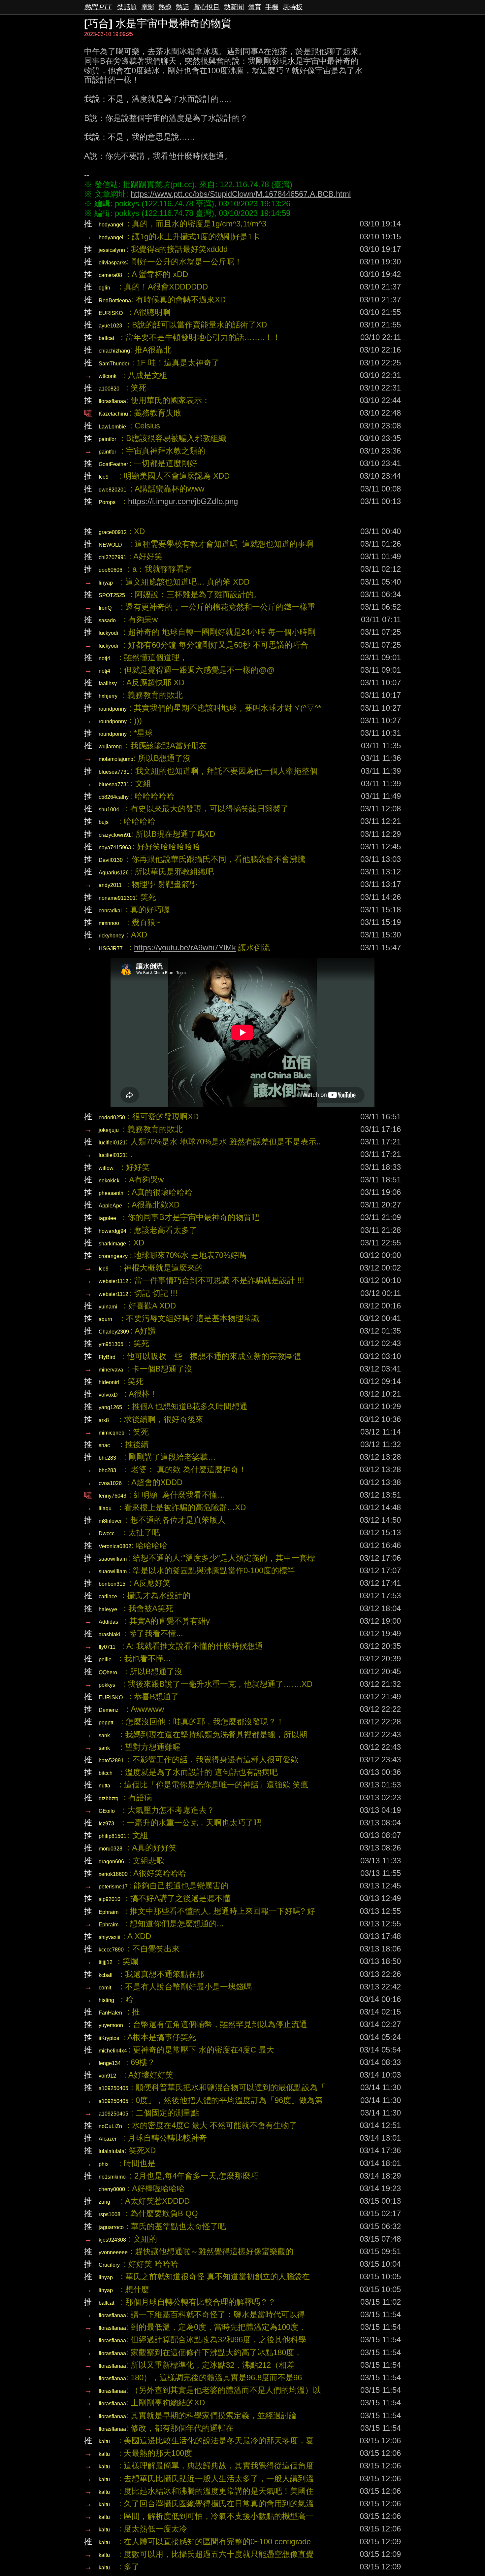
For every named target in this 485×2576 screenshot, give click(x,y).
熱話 (182, 7)
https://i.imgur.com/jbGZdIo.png (183, 501)
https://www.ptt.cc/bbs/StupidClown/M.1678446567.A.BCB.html (241, 194)
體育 (255, 7)
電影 (148, 7)
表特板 (293, 7)
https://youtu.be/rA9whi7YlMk (185, 948)
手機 (272, 7)
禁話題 (127, 7)
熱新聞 (234, 7)
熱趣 (165, 7)
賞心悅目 (207, 7)
